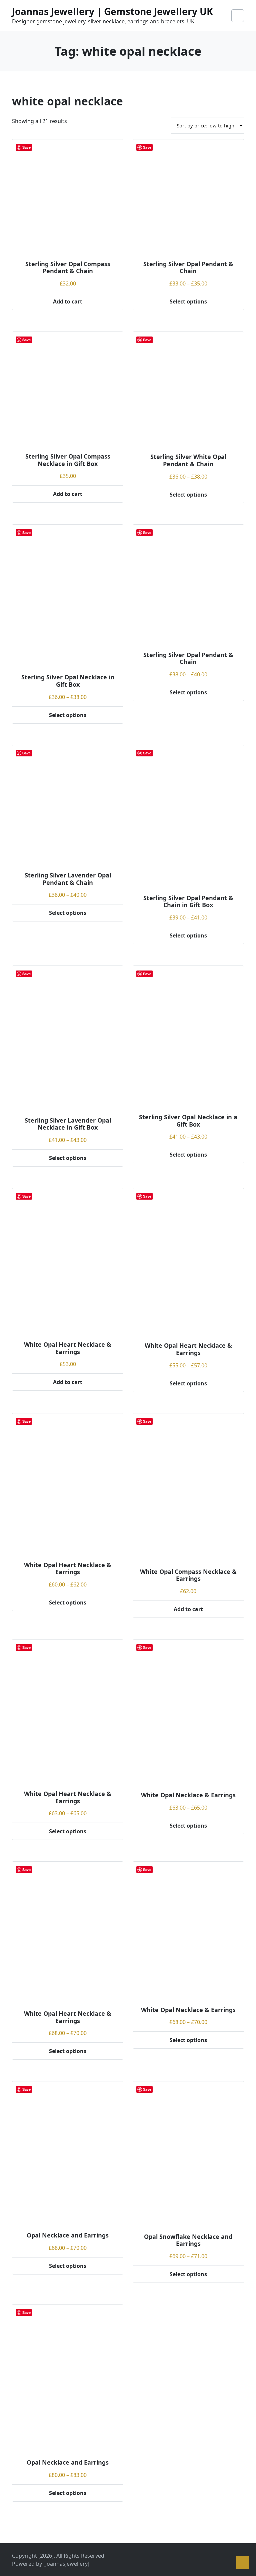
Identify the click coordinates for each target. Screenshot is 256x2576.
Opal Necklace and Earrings (68, 2235)
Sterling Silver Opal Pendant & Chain (188, 267)
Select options (188, 301)
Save (26, 147)
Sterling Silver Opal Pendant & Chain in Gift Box (188, 901)
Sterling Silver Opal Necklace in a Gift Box (188, 1121)
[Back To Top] (243, 2563)
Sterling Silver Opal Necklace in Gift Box (68, 681)
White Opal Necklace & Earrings (188, 1795)
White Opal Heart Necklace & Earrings (68, 1348)
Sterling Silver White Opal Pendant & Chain (188, 460)
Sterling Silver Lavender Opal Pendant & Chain (68, 879)
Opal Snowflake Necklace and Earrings (188, 2240)
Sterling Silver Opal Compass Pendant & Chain (68, 267)
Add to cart (68, 301)
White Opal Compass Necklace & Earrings (188, 1575)
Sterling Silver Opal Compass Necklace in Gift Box (68, 460)
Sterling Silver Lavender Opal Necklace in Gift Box (68, 1124)
